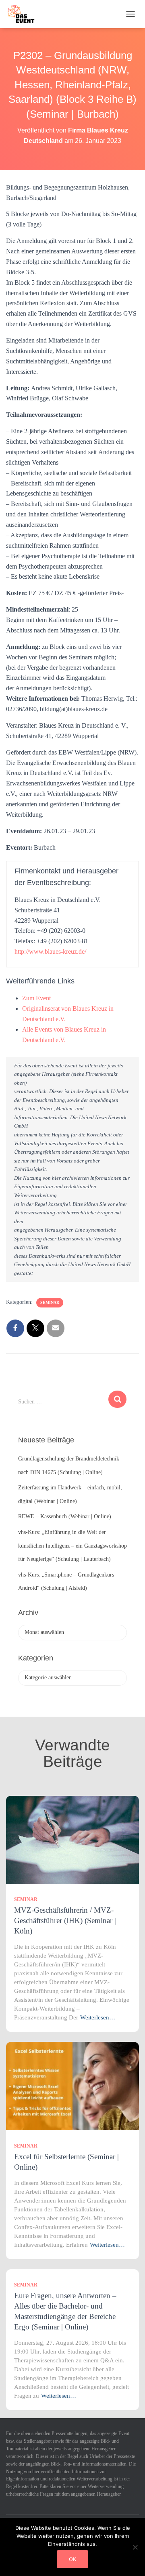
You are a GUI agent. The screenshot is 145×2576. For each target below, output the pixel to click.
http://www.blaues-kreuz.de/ (50, 951)
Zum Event (36, 998)
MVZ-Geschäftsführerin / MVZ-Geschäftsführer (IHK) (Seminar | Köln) (65, 1920)
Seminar (50, 1302)
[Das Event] (24, 14)
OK (72, 2559)
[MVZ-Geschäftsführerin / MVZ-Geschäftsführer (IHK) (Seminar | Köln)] (72, 1839)
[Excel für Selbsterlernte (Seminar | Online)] (72, 2085)
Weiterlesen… (98, 2017)
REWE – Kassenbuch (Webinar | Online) (65, 1516)
